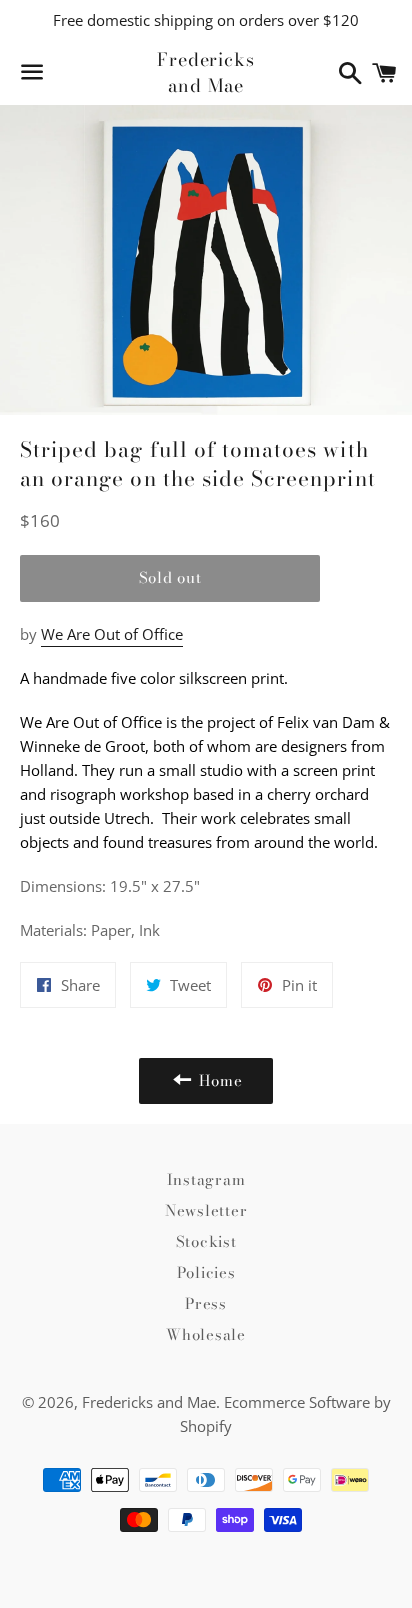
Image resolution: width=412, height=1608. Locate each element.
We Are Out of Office (112, 634)
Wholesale (206, 1334)
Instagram (206, 1179)
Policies (206, 1272)
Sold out (170, 577)
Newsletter (206, 1210)
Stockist (206, 1241)
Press (206, 1303)
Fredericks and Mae (206, 72)
